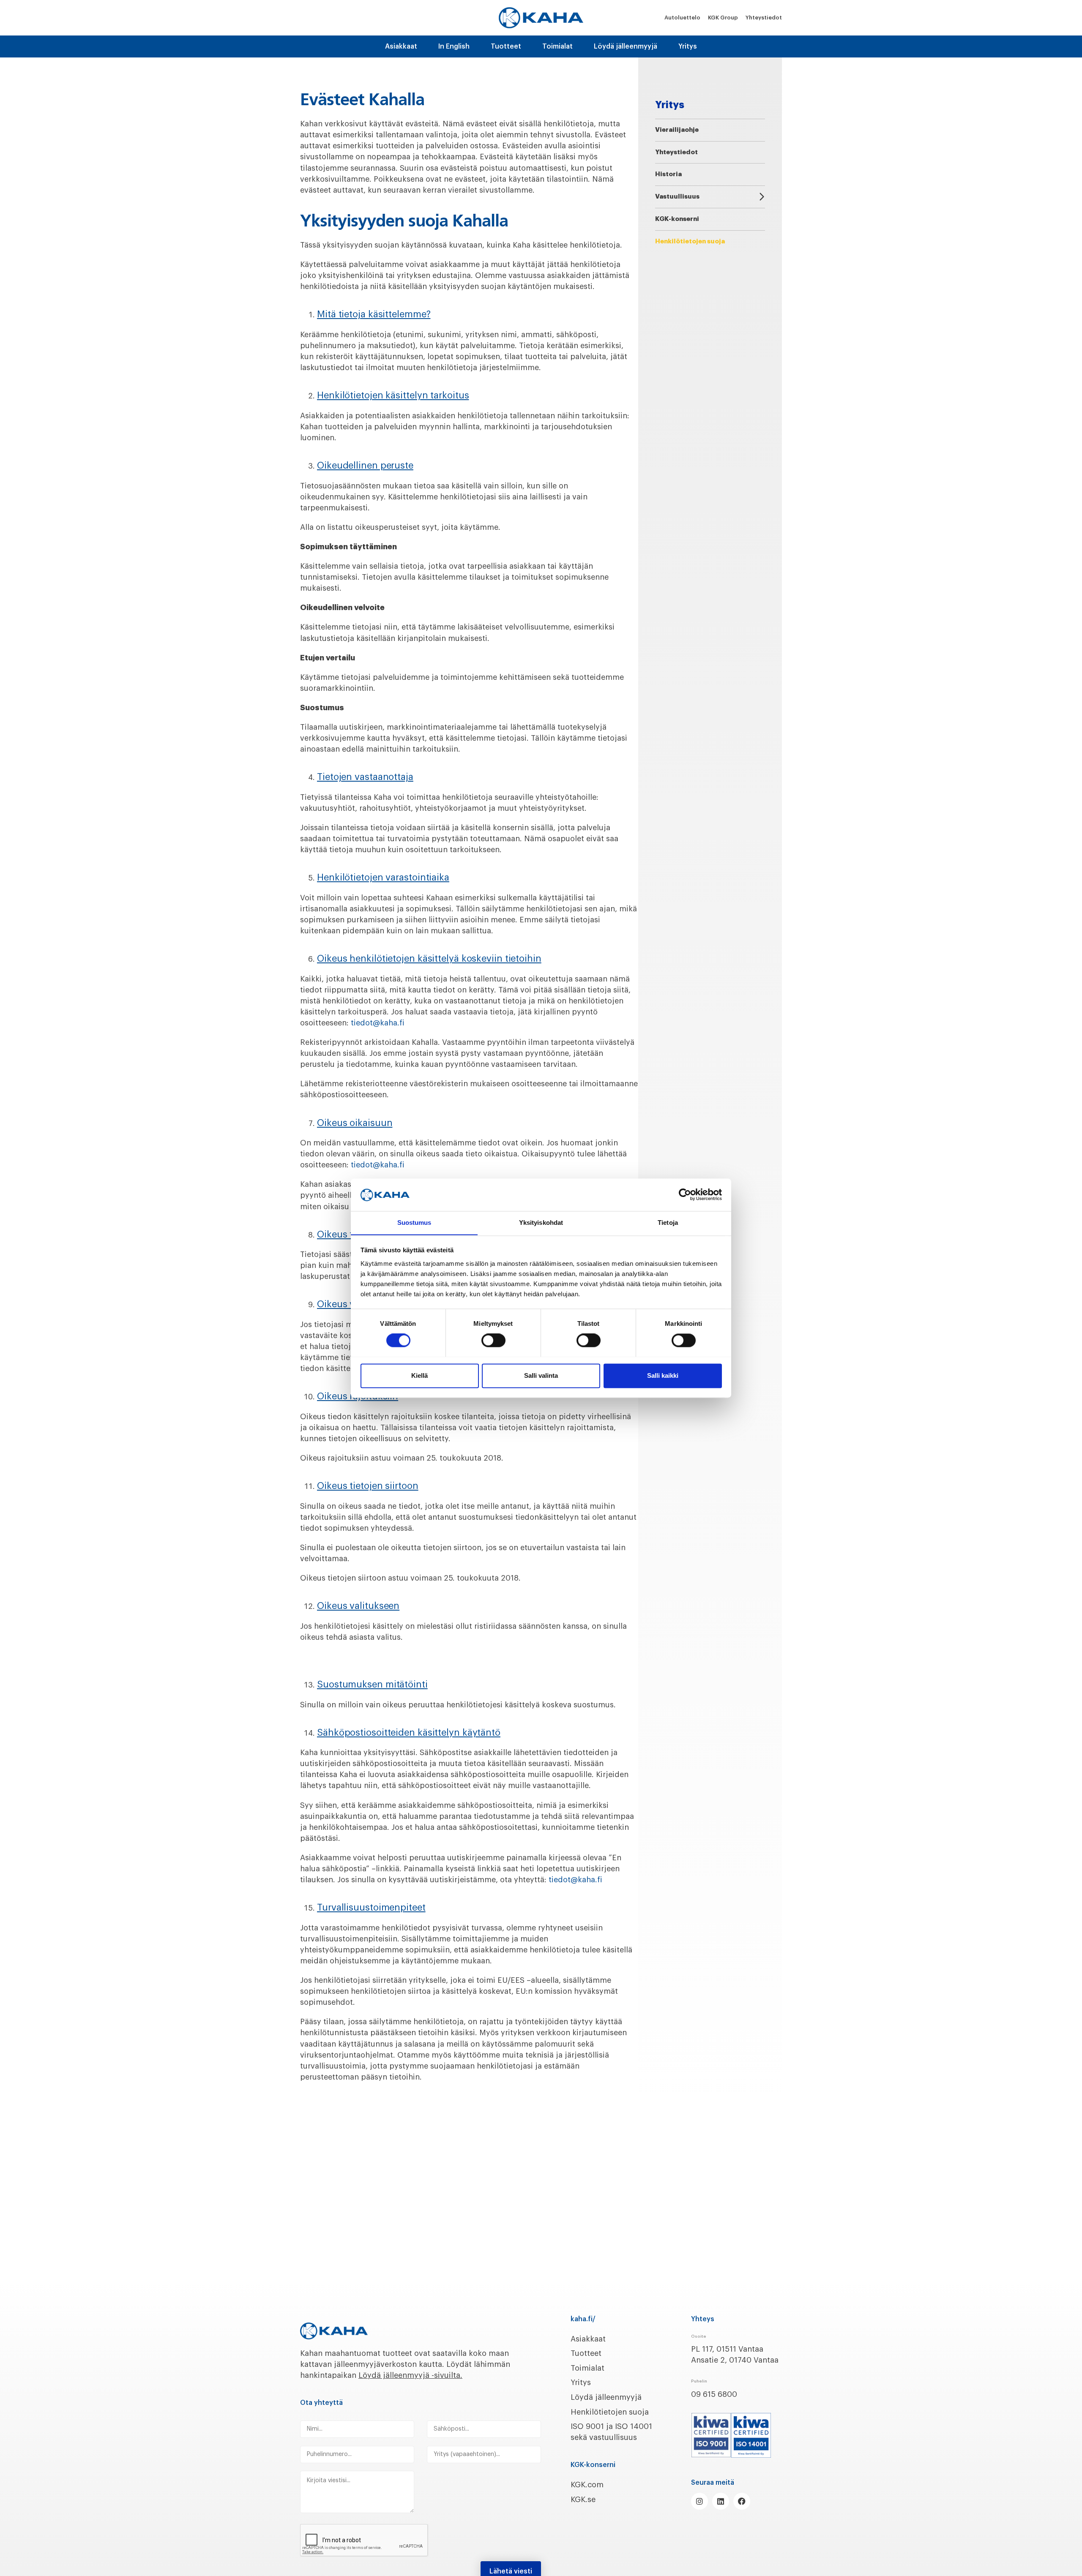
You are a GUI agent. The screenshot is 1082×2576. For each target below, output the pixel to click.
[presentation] (364, 2541)
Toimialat (557, 46)
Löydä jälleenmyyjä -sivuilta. (410, 2375)
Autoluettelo (682, 18)
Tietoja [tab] (668, 1223)
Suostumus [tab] (414, 1223)
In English (454, 46)
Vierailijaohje (677, 130)
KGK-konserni (677, 219)
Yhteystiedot (764, 18)
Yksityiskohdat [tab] (541, 1223)
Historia (668, 174)
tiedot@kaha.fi (378, 1023)
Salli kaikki (663, 1375)
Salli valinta (541, 1375)
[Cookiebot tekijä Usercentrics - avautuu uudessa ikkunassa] (685, 1194)
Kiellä (419, 1375)
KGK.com (587, 2485)
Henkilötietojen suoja (610, 2412)
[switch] (493, 1340)
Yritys (688, 46)
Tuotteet (506, 46)
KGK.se (583, 2500)
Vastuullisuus (677, 197)
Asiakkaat (401, 46)
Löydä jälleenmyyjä (626, 46)
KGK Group (723, 18)
